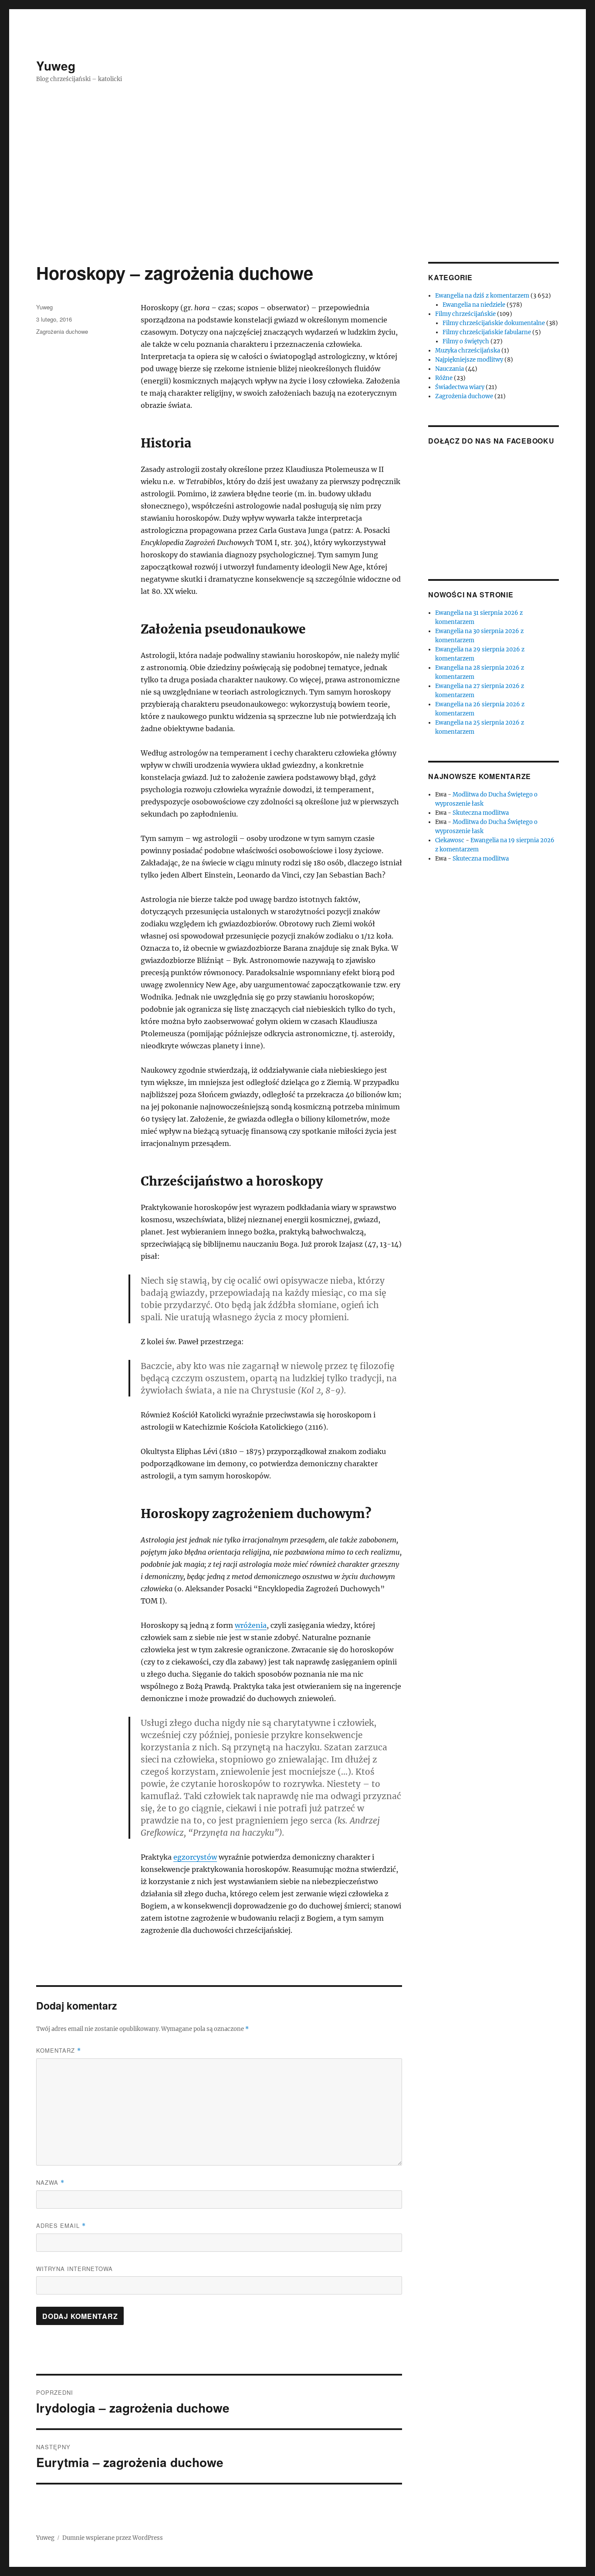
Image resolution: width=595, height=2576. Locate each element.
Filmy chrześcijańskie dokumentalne (494, 323)
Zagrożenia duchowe (62, 331)
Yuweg (56, 66)
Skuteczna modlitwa (481, 813)
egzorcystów (195, 1857)
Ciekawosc (450, 840)
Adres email (61, 2225)
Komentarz (59, 2050)
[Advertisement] (297, 197)
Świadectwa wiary (460, 387)
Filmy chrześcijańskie (465, 314)
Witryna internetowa (74, 2269)
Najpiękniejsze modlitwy (469, 360)
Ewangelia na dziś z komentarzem (482, 296)
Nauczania (450, 369)
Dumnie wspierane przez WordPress (113, 2538)
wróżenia (251, 1625)
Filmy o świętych (466, 341)
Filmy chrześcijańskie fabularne (487, 332)
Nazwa (50, 2182)
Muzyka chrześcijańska (468, 351)
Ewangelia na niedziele (474, 305)
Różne (444, 378)
